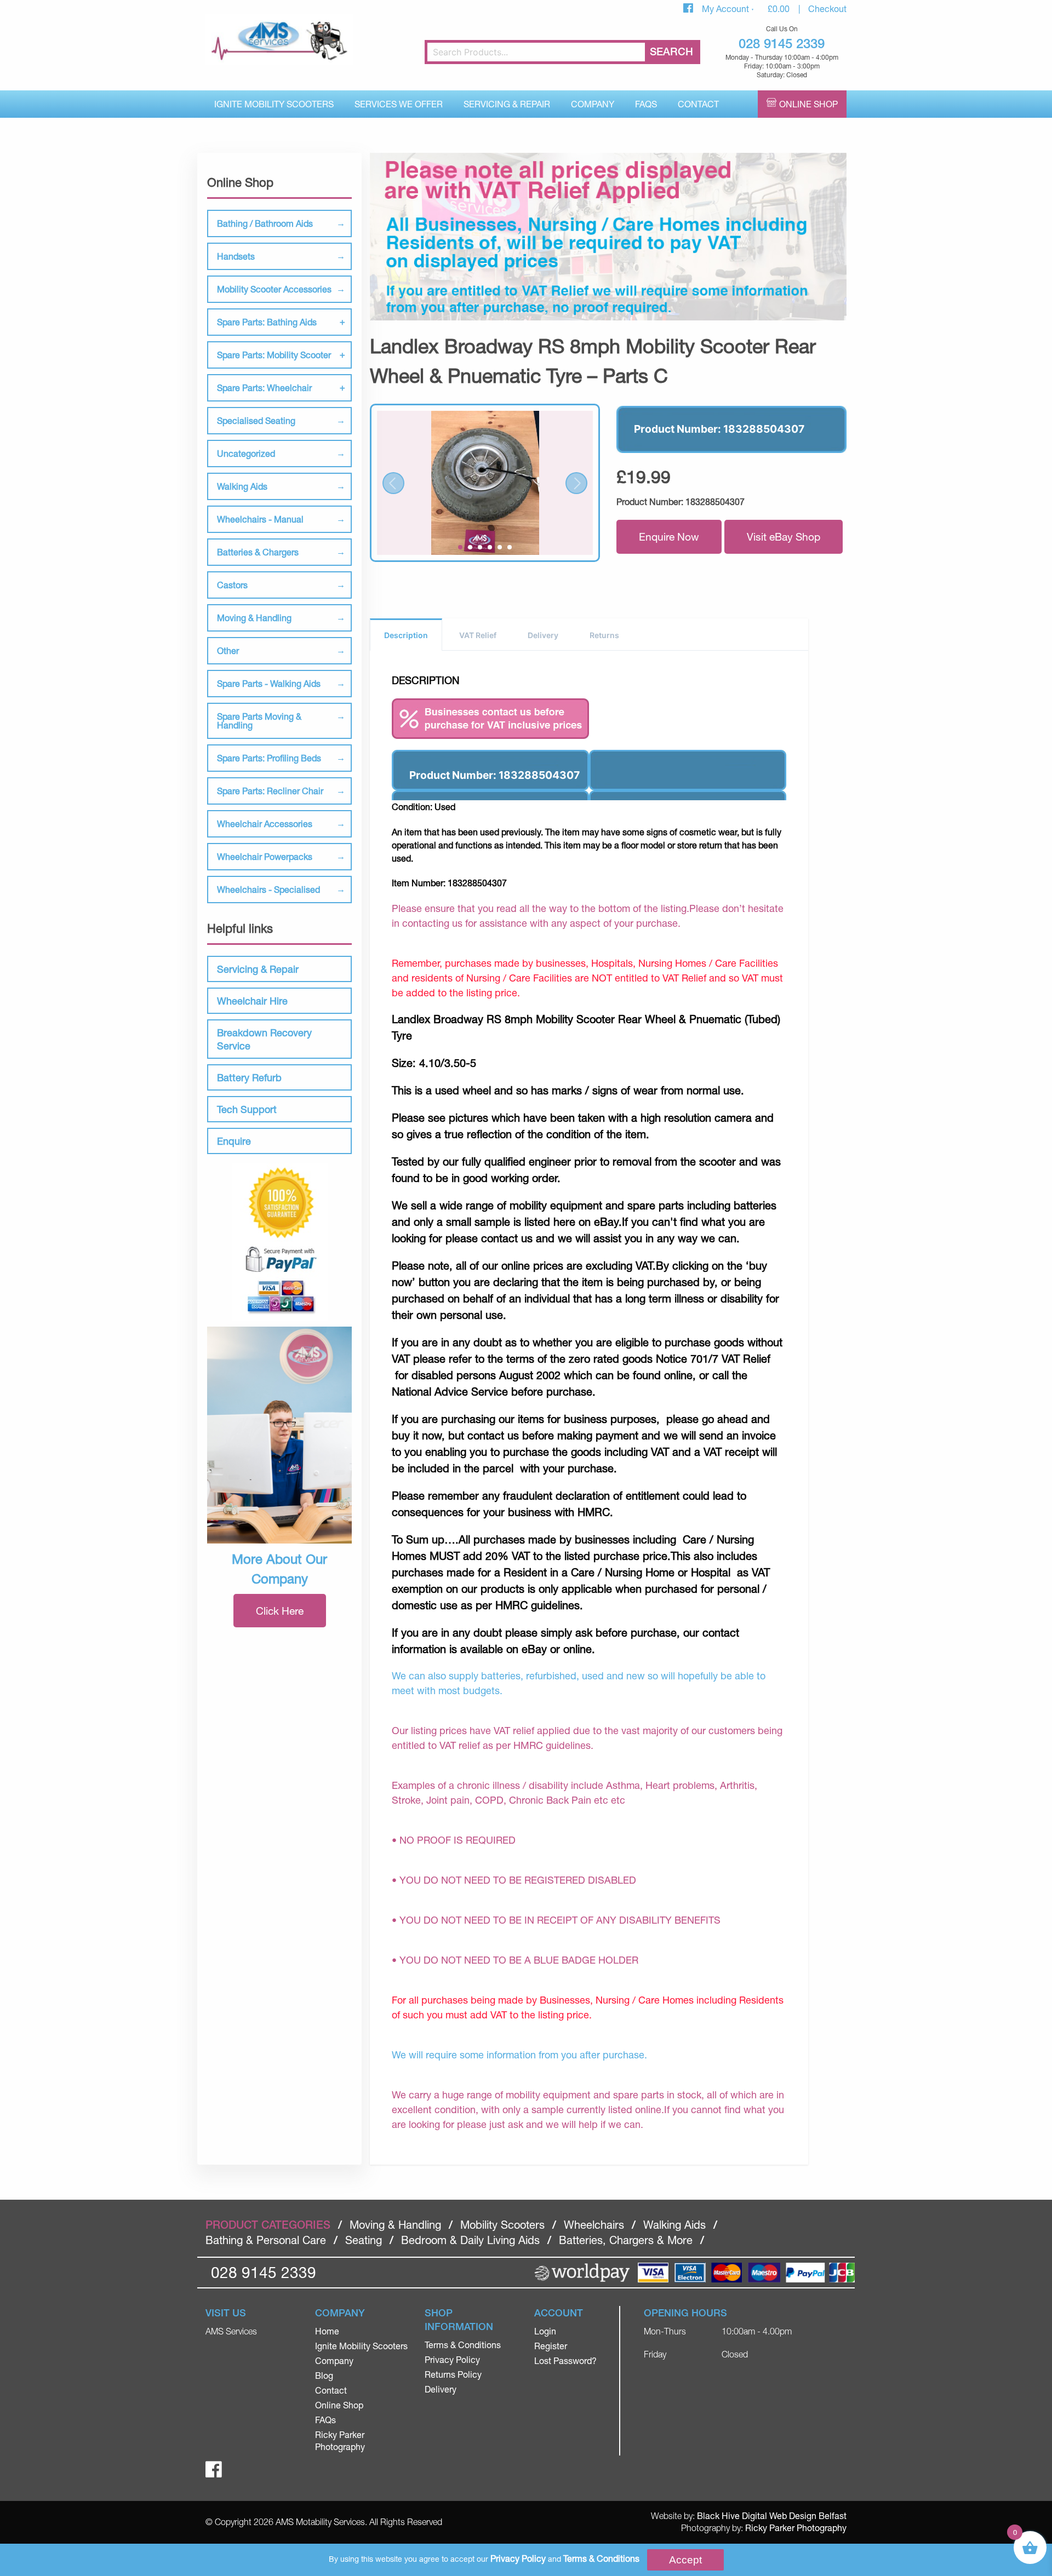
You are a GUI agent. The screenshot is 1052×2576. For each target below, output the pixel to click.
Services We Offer (399, 104)
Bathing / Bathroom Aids (265, 223)
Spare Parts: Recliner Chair (270, 791)
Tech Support (247, 1109)
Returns (604, 635)
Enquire (234, 1141)
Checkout (827, 8)
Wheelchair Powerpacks (265, 856)
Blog (324, 2375)
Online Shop (808, 104)
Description (406, 635)
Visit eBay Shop (784, 537)
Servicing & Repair (507, 104)
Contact (698, 104)
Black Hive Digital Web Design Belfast (772, 2515)
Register (551, 2346)
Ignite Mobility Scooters (274, 104)
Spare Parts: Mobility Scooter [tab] (274, 355)
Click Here (280, 1611)
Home (327, 2331)
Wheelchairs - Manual (260, 519)
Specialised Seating (256, 420)
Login (545, 2331)
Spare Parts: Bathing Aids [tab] (267, 322)
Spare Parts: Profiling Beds (269, 758)
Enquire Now (669, 537)
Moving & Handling (254, 618)
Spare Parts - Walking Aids (269, 683)
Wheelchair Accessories (265, 824)
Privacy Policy (452, 2359)
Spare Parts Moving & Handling (259, 721)
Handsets (236, 256)
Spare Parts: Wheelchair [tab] (264, 388)
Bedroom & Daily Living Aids (470, 2240)
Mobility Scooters (502, 2225)
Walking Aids (242, 486)
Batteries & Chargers (258, 552)
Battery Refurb (249, 1077)
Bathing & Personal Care (266, 2240)
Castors (232, 585)
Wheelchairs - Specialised (268, 889)
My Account (727, 8)
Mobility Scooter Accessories (274, 289)
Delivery (543, 635)
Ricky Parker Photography (796, 2528)
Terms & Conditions (463, 2345)
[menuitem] (274, 104)
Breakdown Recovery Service (264, 1039)
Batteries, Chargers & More (626, 2240)
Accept (685, 2560)
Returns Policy (453, 2374)
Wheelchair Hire (252, 1001)
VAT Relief (478, 635)
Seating (364, 2240)
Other (228, 650)
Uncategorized (246, 453)
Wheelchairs (594, 2225)
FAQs (646, 104)
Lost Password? (565, 2360)
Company (593, 104)
